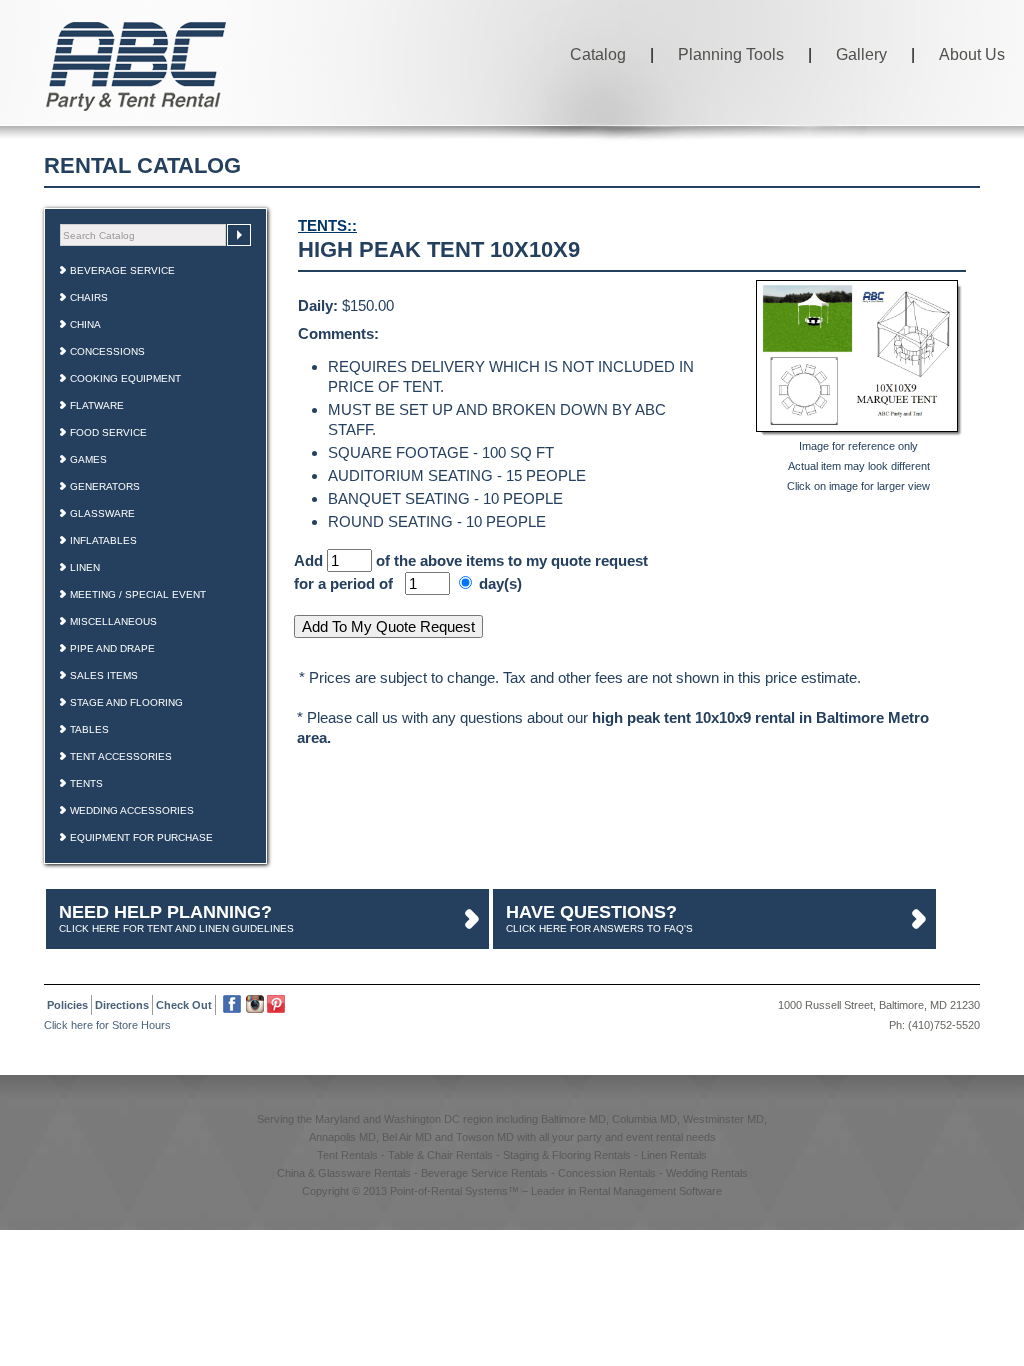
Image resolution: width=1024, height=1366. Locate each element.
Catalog (598, 54)
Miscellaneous (113, 621)
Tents (86, 783)
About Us (972, 54)
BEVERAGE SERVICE (122, 270)
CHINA (85, 324)
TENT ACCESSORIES (121, 756)
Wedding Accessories (132, 810)
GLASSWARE (102, 513)
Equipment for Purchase (141, 837)
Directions (122, 1005)
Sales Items (104, 675)
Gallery (861, 54)
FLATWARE (97, 405)
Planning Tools (731, 54)
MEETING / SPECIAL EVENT (138, 594)
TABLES (89, 729)
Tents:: (327, 225)
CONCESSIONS (107, 351)
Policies (67, 1005)
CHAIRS (89, 297)
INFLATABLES (103, 540)
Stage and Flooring (126, 702)
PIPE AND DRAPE (112, 648)
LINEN (85, 567)
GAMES (88, 459)
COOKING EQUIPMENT (125, 378)
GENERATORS (105, 486)
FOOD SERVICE (108, 432)
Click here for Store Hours (107, 1025)
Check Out (184, 1005)
